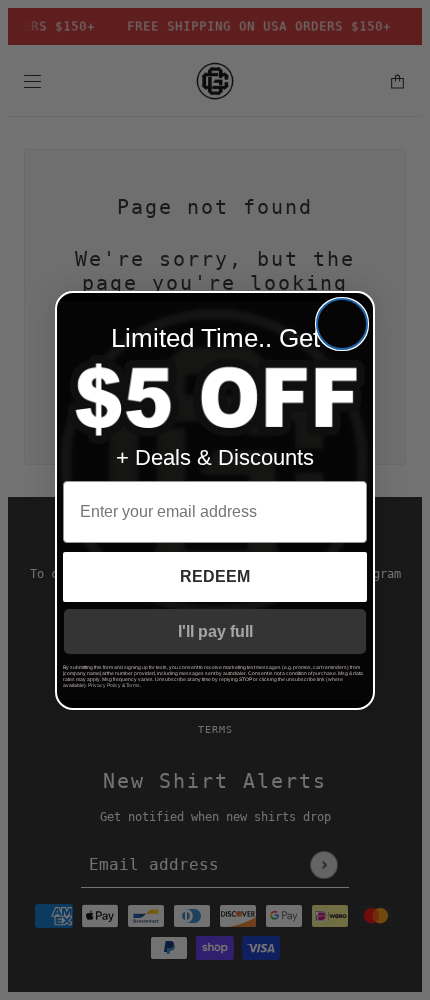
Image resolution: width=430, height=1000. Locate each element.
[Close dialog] (342, 324)
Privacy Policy (104, 685)
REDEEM (215, 576)
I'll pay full (215, 631)
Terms (133, 685)
